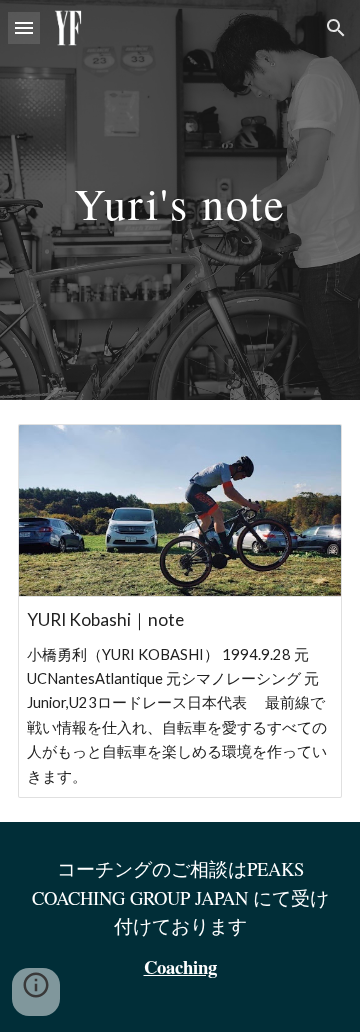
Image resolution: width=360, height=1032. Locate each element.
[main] (180, 199)
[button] (24, 27)
